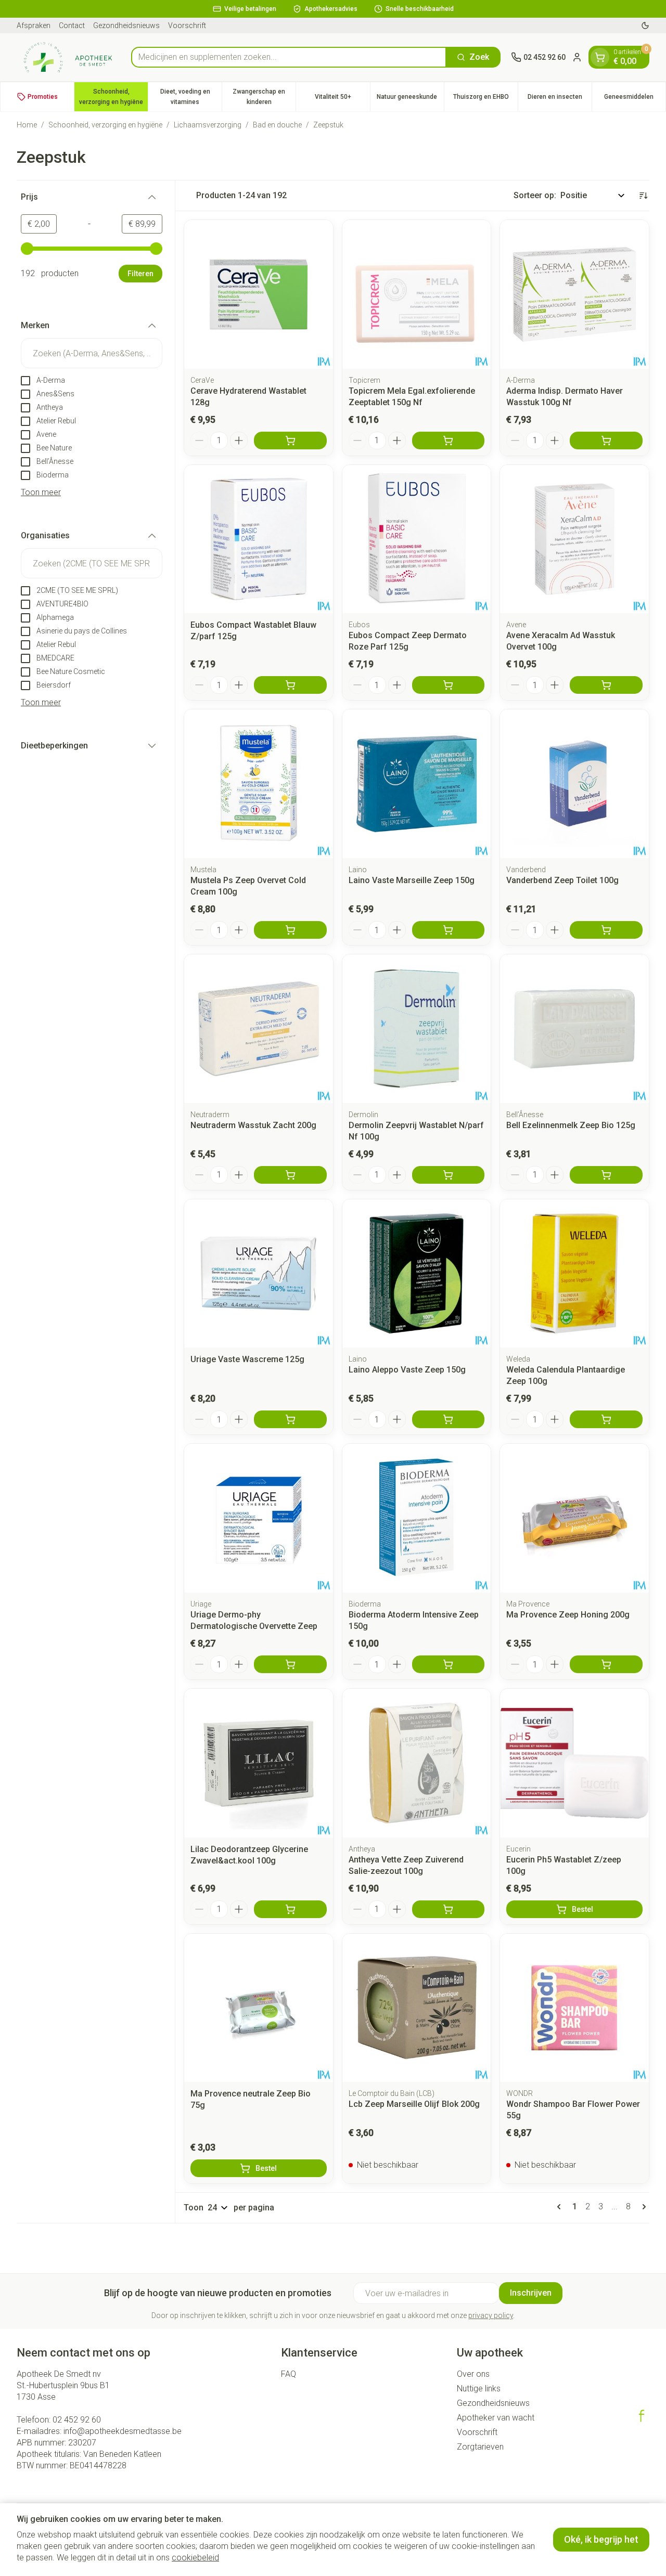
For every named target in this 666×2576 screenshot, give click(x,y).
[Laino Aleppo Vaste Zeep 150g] (417, 1274)
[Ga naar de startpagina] (69, 57)
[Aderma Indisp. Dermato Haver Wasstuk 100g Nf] (574, 294)
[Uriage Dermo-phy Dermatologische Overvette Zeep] (259, 1518)
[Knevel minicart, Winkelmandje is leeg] (600, 57)
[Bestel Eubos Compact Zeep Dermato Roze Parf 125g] (449, 685)
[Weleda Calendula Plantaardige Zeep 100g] (574, 1274)
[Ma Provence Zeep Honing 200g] (574, 1518)
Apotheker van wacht (496, 2418)
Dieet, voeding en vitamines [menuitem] (191, 97)
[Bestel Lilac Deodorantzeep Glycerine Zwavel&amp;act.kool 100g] (290, 1909)
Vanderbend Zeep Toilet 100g (562, 880)
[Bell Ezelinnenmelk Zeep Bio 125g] (574, 1029)
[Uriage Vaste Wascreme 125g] (259, 1274)
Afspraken (34, 25)
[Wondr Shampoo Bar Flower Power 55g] (574, 2008)
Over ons (473, 2374)
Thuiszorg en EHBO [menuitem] (485, 99)
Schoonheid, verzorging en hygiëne (105, 125)
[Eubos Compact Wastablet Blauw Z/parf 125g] (259, 539)
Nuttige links (479, 2389)
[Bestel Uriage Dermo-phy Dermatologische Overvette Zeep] (290, 1664)
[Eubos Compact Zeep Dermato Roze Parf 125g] (417, 539)
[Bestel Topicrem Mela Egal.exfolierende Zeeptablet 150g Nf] (449, 441)
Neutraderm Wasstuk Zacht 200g (253, 1125)
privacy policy (491, 2315)
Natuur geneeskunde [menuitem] (410, 99)
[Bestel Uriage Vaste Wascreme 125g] (290, 1419)
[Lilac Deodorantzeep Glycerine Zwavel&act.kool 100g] (259, 1763)
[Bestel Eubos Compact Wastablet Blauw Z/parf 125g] (290, 685)
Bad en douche (277, 125)
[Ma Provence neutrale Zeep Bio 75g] (259, 2008)
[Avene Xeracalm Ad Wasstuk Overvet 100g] (574, 539)
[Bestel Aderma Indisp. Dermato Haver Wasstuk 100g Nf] (606, 441)
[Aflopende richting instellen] (643, 196)
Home (27, 125)
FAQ (289, 2374)
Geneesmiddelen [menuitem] (635, 99)
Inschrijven (531, 2293)
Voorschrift (187, 25)
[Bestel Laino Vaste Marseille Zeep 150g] (449, 930)
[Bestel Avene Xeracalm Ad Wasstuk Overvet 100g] (606, 685)
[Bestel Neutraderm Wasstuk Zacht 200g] (290, 1175)
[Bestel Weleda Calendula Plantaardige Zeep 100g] (606, 1419)
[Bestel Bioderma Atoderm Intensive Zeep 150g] (449, 1664)
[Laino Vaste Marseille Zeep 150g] (417, 784)
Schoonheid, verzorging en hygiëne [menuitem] (113, 97)
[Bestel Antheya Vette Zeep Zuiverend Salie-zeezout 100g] (449, 1909)
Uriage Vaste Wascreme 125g (247, 1359)
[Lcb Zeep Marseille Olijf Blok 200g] (417, 2008)
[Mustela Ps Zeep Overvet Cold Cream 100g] (259, 784)
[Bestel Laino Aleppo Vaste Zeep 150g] (449, 1419)
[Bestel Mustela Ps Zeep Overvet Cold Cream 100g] (290, 930)
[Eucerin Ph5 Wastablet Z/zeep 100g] (574, 1763)
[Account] (577, 57)
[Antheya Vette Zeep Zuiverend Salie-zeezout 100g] (417, 1763)
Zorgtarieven (480, 2447)
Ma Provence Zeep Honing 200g (568, 1615)
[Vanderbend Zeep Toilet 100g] (574, 784)
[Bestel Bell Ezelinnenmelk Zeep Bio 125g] (606, 1175)
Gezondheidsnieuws (126, 25)
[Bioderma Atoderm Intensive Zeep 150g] (417, 1518)
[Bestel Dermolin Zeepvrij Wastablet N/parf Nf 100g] (449, 1175)
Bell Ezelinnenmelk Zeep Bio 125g (571, 1125)
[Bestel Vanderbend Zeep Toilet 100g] (606, 930)
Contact (72, 25)
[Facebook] (642, 2416)
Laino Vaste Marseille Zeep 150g (412, 880)
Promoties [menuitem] (43, 97)
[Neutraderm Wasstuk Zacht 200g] (259, 1029)
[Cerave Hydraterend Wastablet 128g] (259, 294)
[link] (561, 2207)
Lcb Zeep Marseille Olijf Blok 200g (414, 2104)
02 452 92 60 (77, 2420)
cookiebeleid (195, 2558)
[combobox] (289, 57)
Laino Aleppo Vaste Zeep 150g (407, 1370)
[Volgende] (642, 2207)
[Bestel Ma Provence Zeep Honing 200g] (606, 1664)
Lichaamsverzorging (208, 125)
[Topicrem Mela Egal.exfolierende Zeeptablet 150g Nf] (417, 294)
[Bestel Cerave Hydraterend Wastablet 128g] (290, 441)
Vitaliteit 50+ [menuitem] (342, 99)
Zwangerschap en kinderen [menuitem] (264, 97)
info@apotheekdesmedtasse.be (123, 2431)
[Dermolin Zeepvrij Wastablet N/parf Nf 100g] (417, 1029)
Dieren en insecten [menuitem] (560, 99)
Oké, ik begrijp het (601, 2539)
